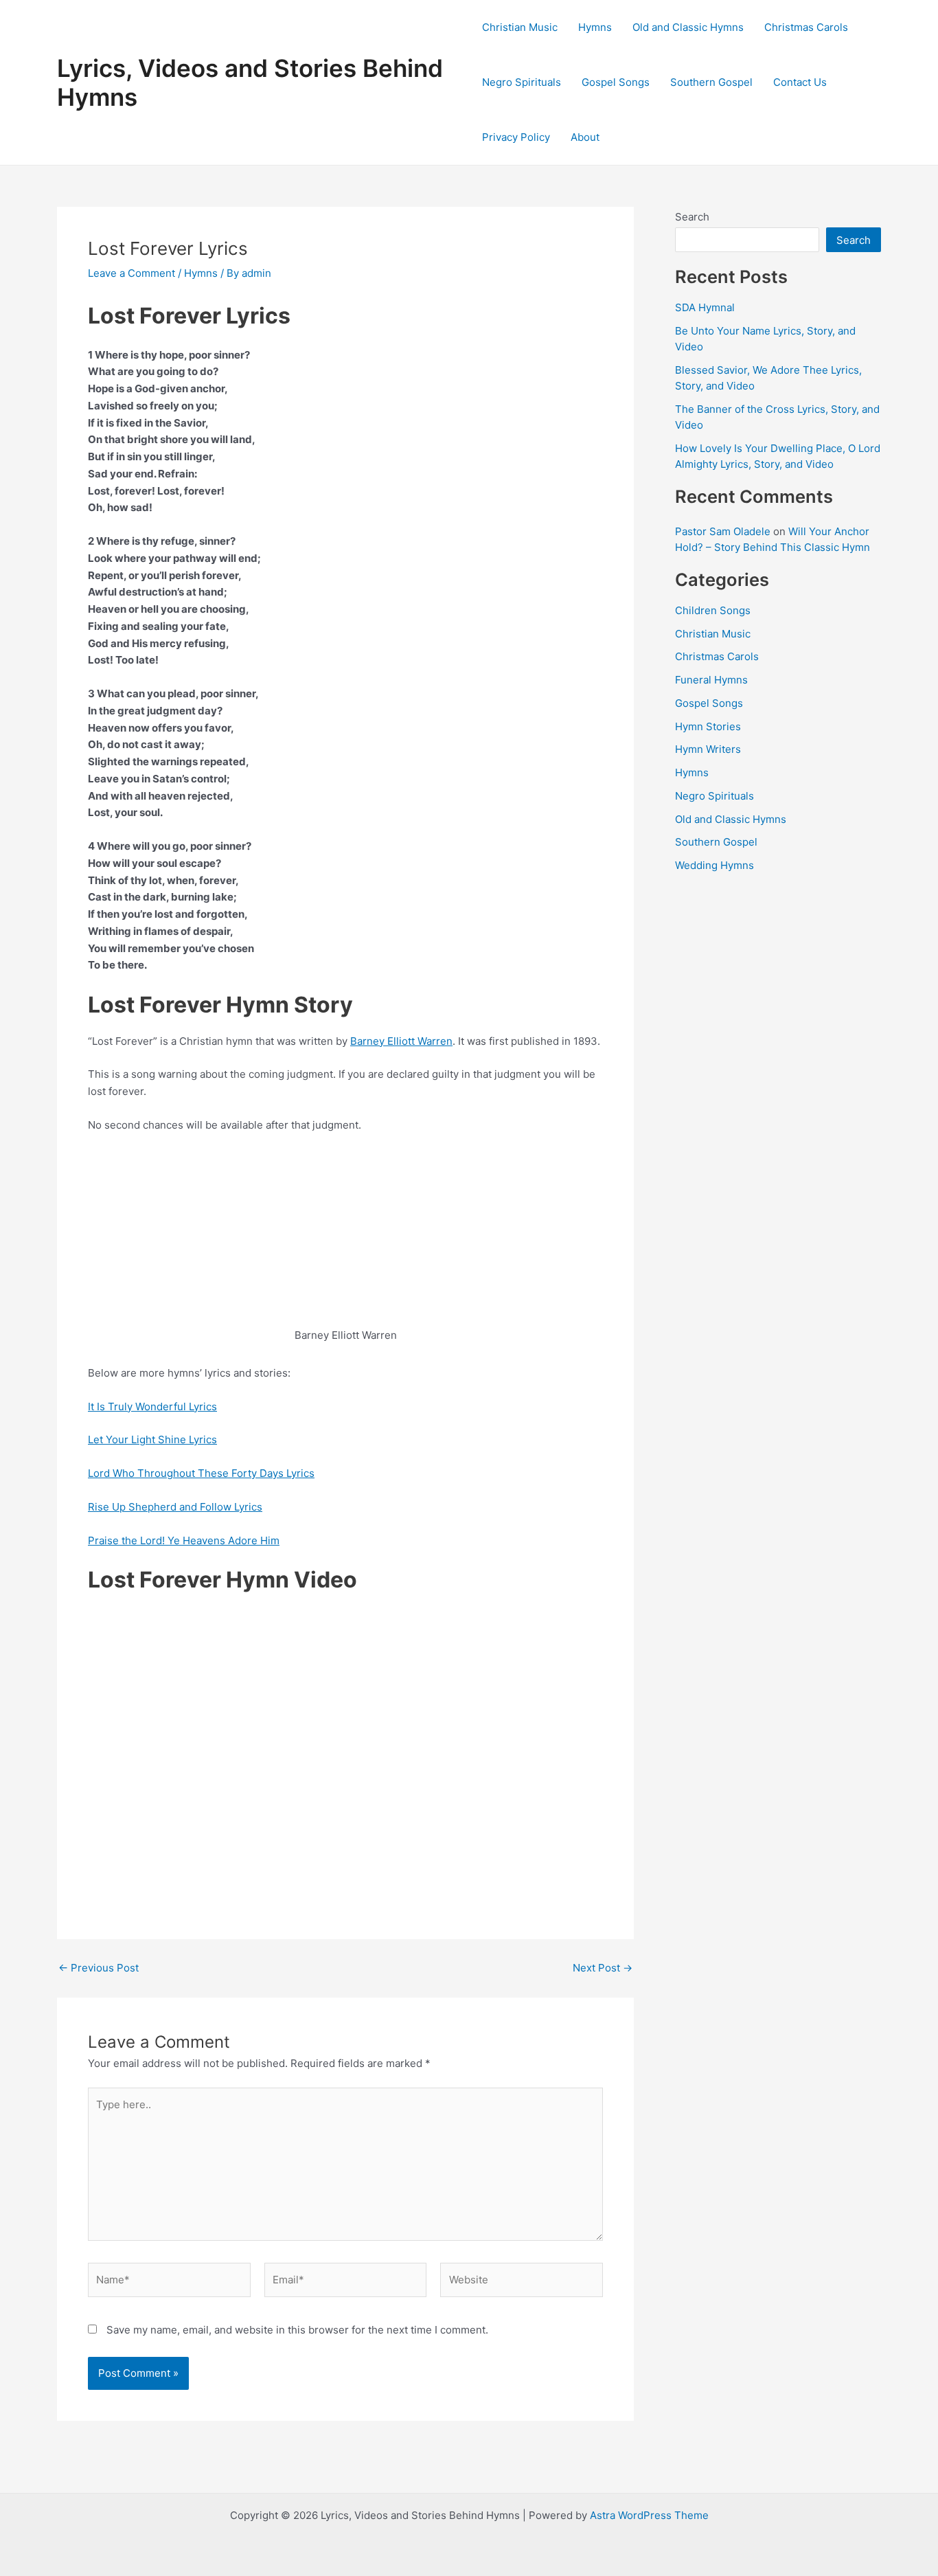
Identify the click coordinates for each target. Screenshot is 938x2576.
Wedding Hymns (714, 865)
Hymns (595, 27)
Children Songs (713, 610)
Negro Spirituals (522, 82)
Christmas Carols (806, 27)
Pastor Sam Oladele (723, 531)
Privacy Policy (516, 137)
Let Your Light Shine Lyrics (152, 1439)
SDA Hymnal (705, 307)
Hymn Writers (708, 749)
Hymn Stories (708, 726)
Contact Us (800, 82)
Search (692, 217)
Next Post (603, 1968)
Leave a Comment (131, 273)
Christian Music (520, 27)
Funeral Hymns (711, 680)
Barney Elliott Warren (401, 1041)
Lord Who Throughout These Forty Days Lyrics (201, 1473)
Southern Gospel (711, 82)
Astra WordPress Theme (649, 2515)
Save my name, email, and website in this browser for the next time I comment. (297, 2330)
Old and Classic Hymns (688, 27)
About (585, 137)
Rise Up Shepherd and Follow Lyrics (175, 1507)
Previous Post (99, 1968)
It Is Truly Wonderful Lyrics (152, 1406)
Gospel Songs (616, 82)
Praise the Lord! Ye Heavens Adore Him (184, 1540)
